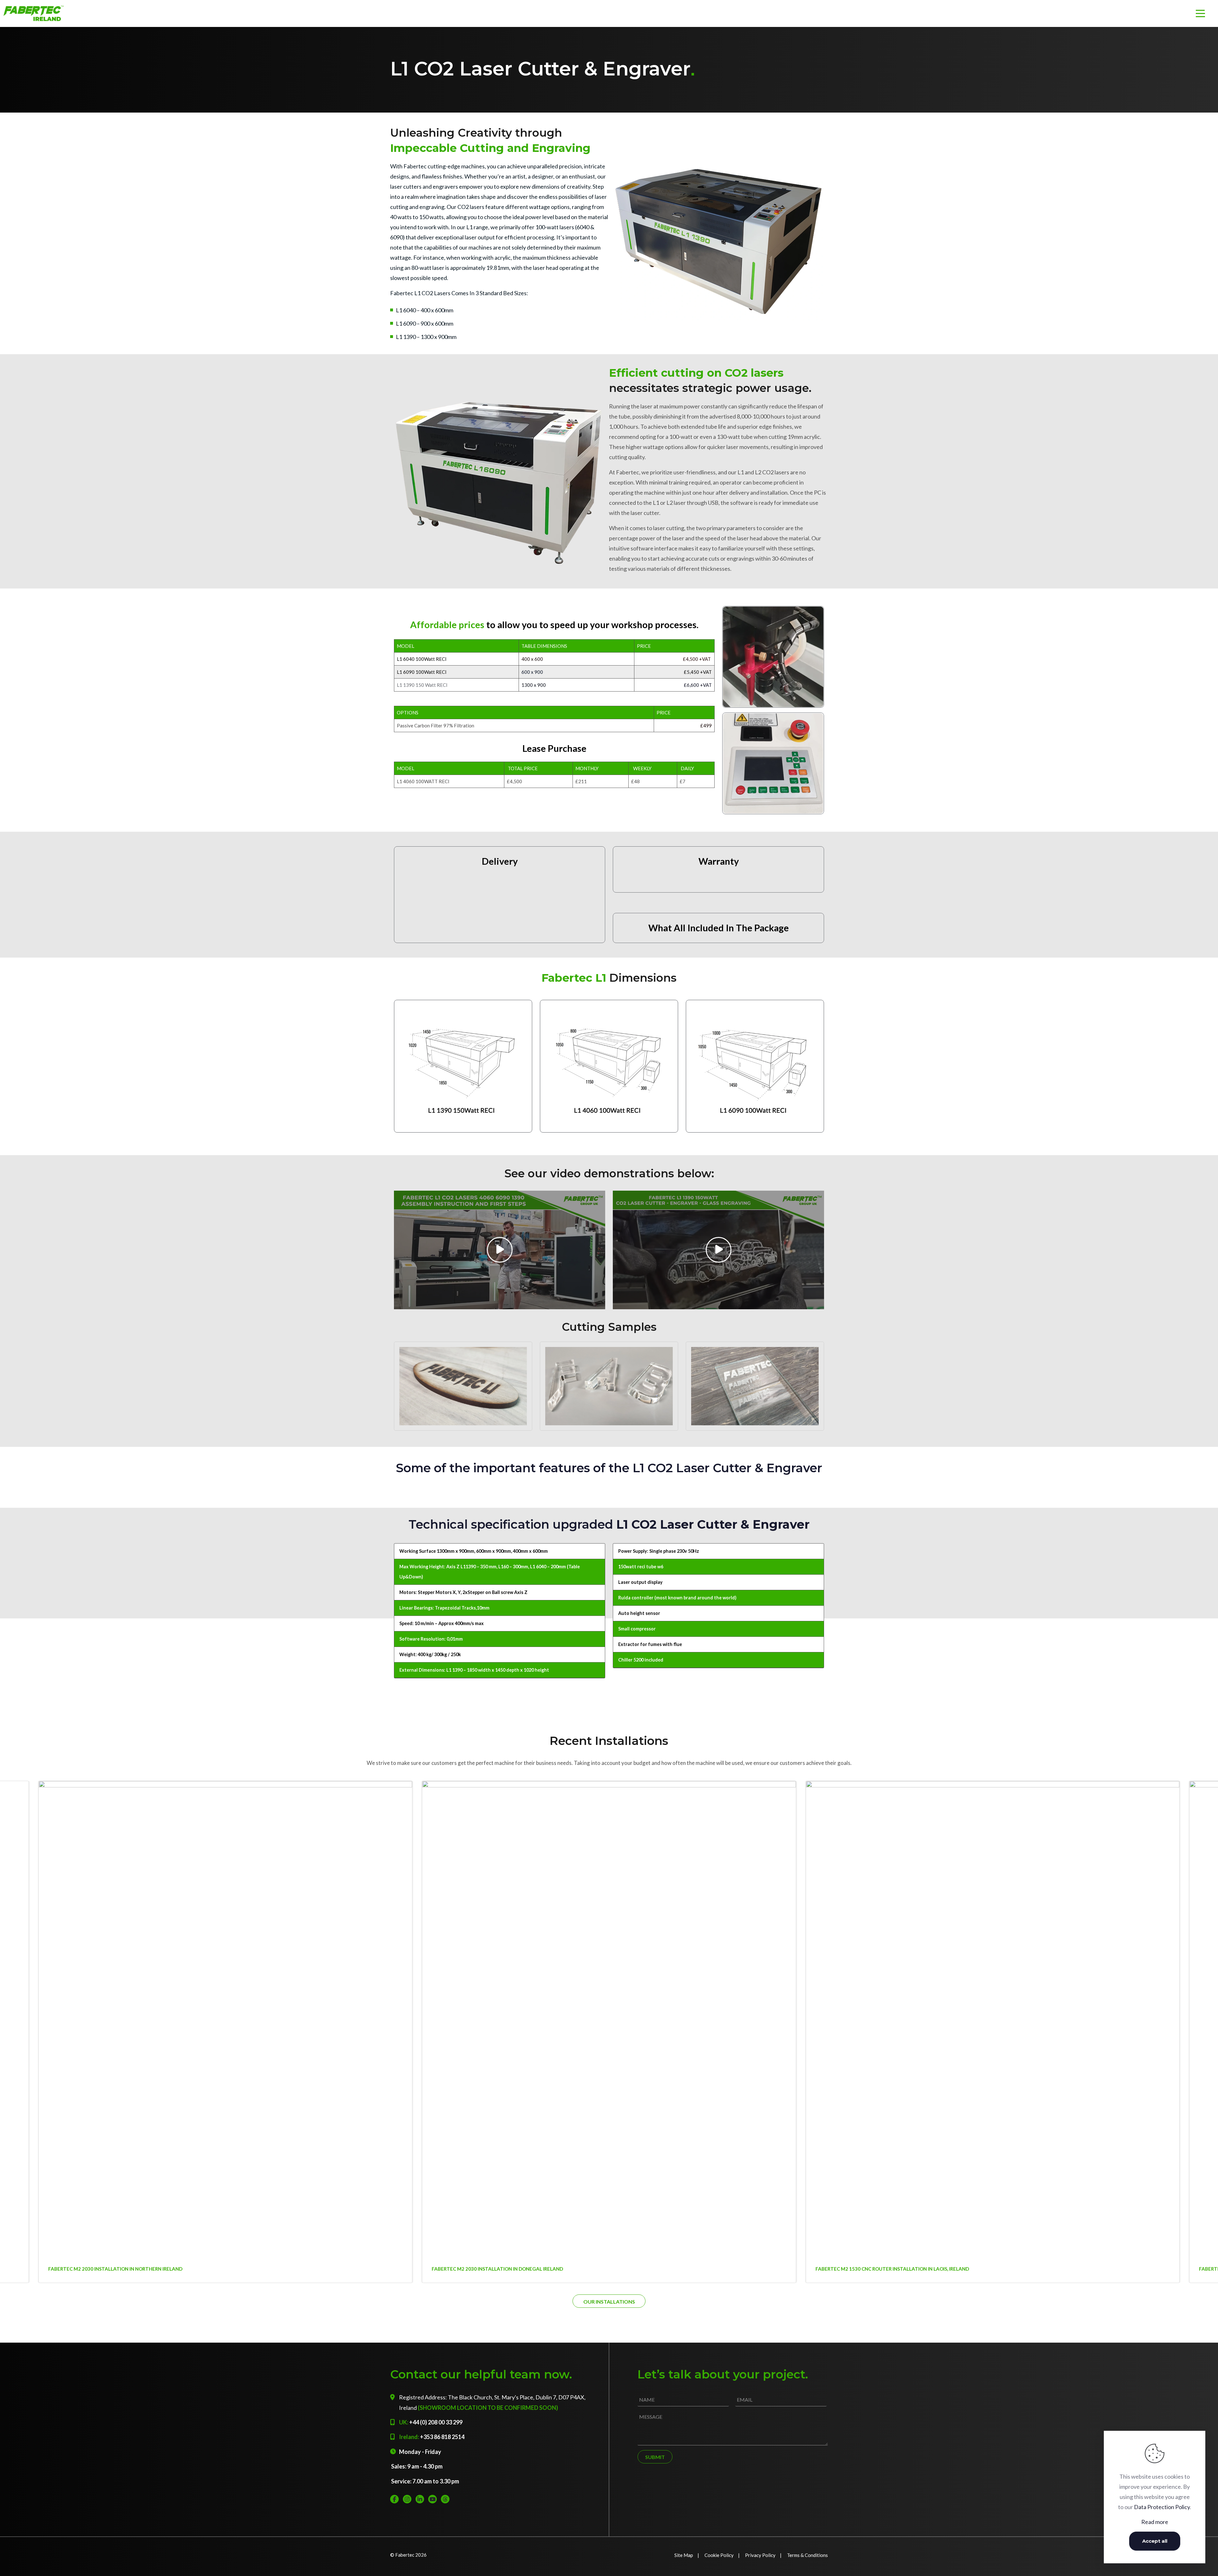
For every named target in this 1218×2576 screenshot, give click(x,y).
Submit (655, 2457)
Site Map (684, 2555)
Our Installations (609, 2302)
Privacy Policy (760, 2555)
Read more (1155, 2522)
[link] (718, 242)
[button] (1202, 1941)
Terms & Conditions (807, 2555)
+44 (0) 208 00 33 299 (436, 2422)
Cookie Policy (719, 2555)
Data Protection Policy (1162, 2507)
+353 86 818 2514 (442, 2437)
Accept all (1155, 2541)
